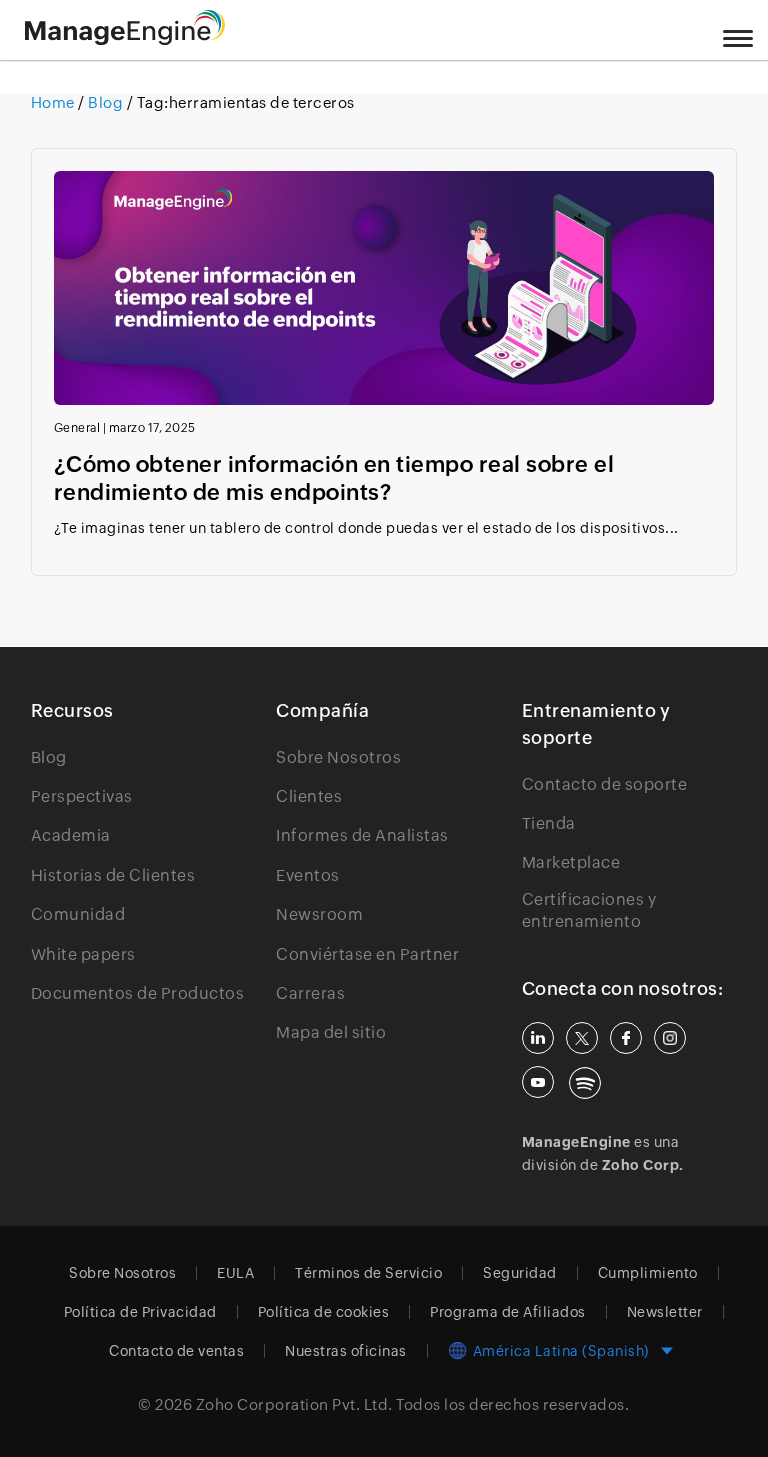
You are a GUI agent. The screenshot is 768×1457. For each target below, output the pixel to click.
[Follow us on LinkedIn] (538, 1038)
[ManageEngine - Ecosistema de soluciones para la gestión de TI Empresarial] (125, 39)
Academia (71, 835)
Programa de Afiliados (508, 1312)
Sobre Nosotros (338, 757)
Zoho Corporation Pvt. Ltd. (294, 1404)
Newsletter (665, 1312)
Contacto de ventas (176, 1351)
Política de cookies (324, 1312)
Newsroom (319, 914)
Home (55, 102)
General (77, 428)
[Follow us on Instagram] (670, 1038)
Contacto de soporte (605, 784)
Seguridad (520, 1273)
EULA (235, 1273)
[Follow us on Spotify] (585, 1083)
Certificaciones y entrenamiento (589, 910)
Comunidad (78, 914)
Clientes (309, 796)
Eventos (308, 875)
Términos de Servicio (368, 1273)
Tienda (549, 823)
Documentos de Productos (138, 993)
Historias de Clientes (113, 875)
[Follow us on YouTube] (538, 1082)
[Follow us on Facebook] (626, 1038)
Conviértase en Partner (367, 954)
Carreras (310, 993)
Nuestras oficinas (346, 1351)
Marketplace (571, 862)
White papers (83, 954)
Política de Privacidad (140, 1312)
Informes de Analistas (362, 835)
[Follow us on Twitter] (582, 1038)
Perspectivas (82, 796)
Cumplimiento (648, 1273)
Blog (106, 102)
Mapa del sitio (331, 1032)
